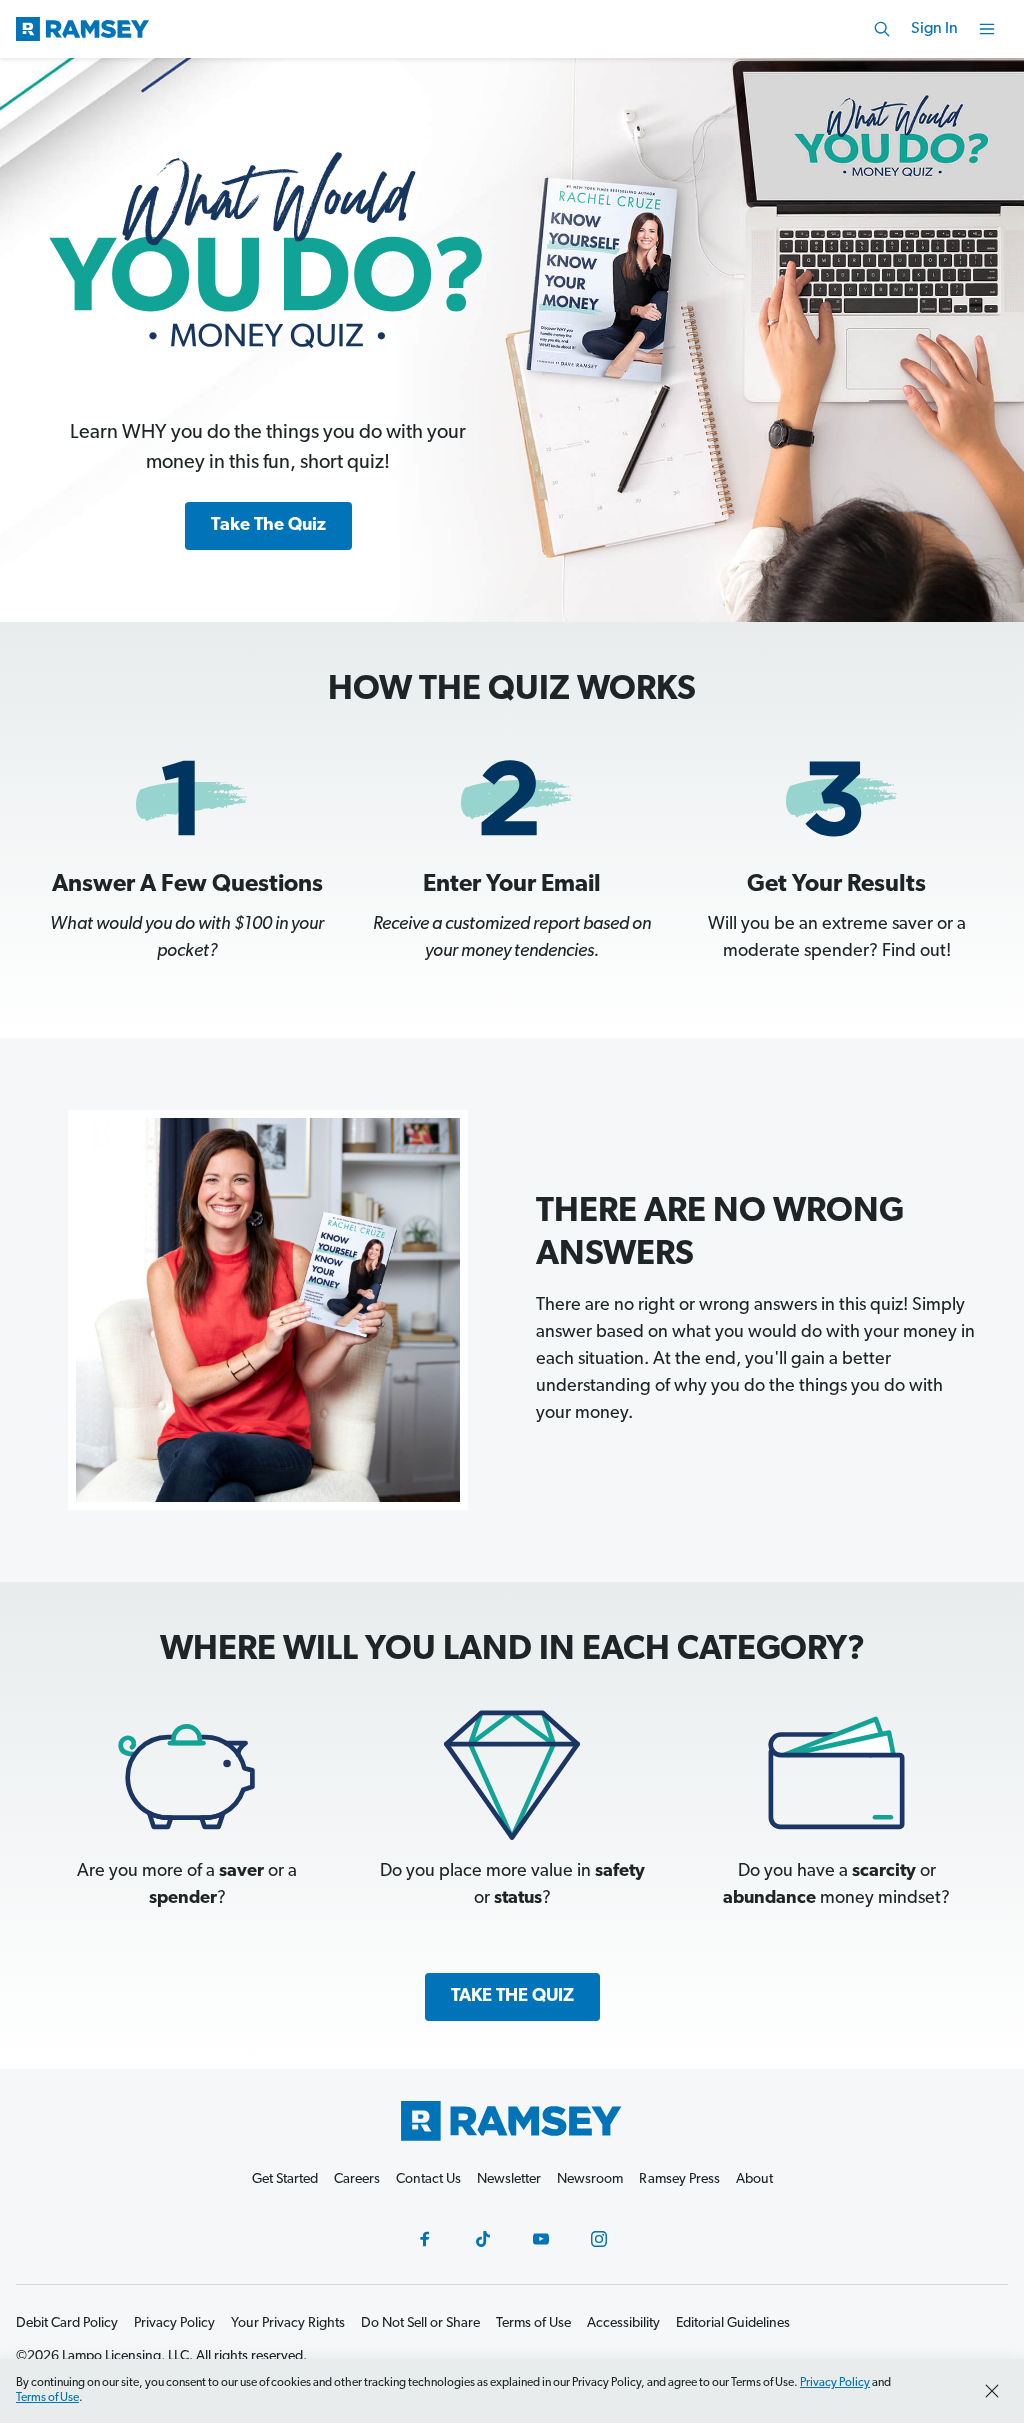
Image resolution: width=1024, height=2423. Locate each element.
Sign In (934, 29)
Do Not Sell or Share (420, 2323)
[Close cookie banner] (992, 2391)
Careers (357, 2179)
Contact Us (428, 2179)
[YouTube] (541, 2239)
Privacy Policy (835, 2383)
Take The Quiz (268, 526)
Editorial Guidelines (733, 2323)
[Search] (882, 29)
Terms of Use (47, 2398)
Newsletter (509, 2179)
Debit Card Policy (67, 2323)
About (754, 2179)
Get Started (285, 2179)
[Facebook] (425, 2239)
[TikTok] (483, 2239)
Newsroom (590, 2179)
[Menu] (987, 29)
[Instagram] (599, 2239)
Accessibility (623, 2323)
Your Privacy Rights (288, 2323)
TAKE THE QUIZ (512, 1997)
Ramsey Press (679, 2179)
